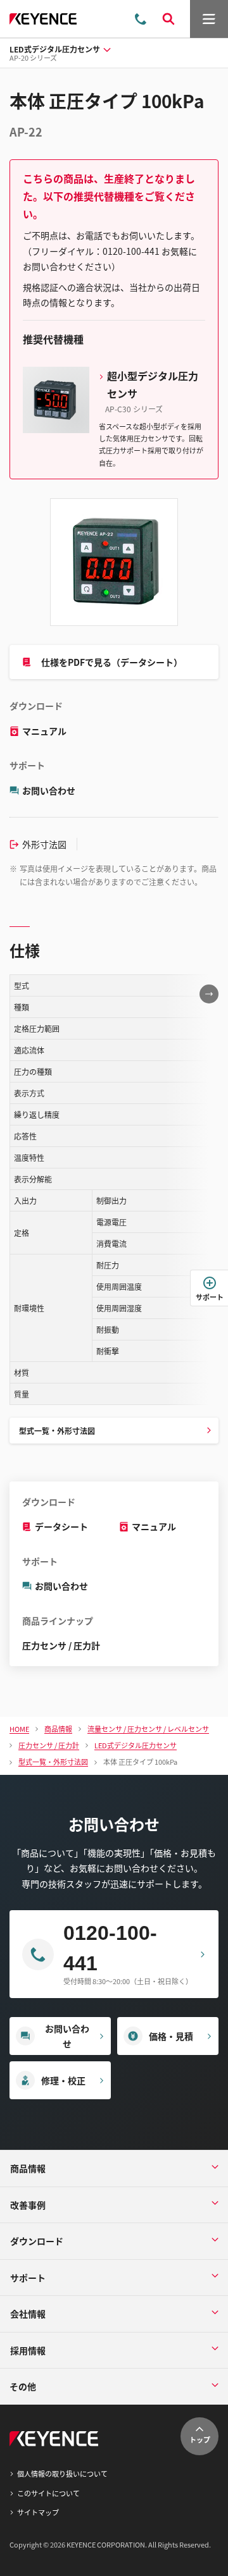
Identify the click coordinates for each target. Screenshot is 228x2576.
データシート (61, 1526)
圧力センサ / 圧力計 (61, 1645)
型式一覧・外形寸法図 (57, 1431)
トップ (200, 2439)
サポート (210, 1297)
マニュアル (44, 731)
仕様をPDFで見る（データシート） (112, 662)
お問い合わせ (49, 790)
